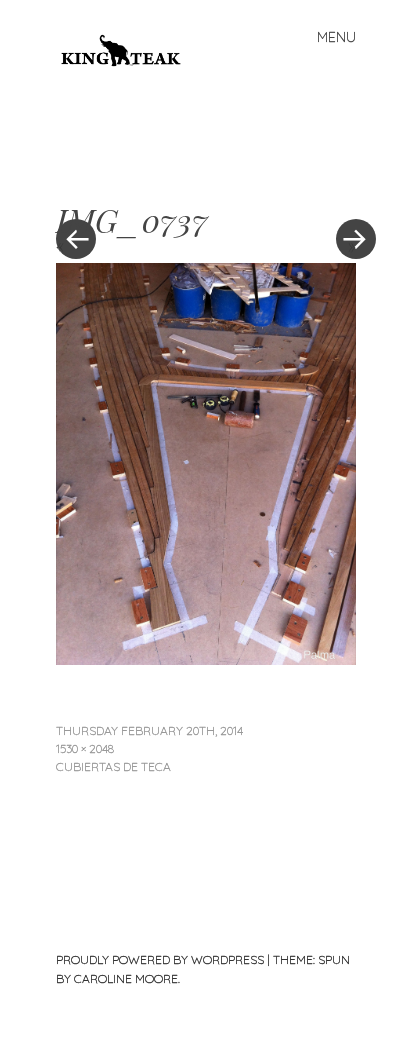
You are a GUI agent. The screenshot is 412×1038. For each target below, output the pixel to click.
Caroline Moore (126, 978)
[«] (131, 179)
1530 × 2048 (85, 748)
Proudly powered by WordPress (160, 959)
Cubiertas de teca (113, 766)
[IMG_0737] (206, 658)
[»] (346, 179)
